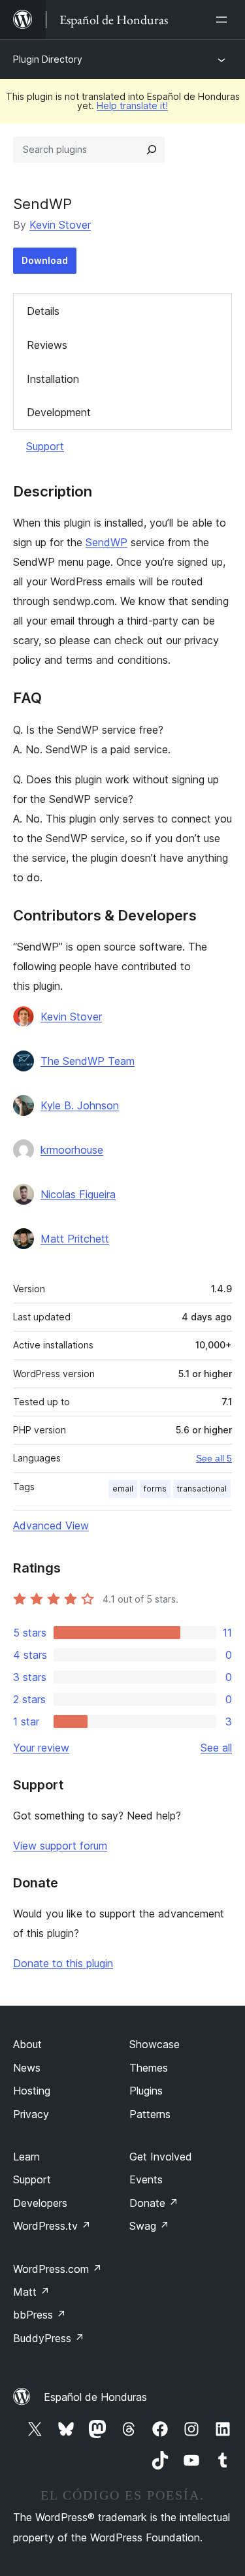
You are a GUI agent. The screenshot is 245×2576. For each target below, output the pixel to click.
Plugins (146, 2091)
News (27, 2068)
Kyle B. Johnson (80, 1105)
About (27, 2044)
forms (155, 1489)
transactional (202, 1489)
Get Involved (161, 2157)
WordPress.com (57, 2269)
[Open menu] (224, 20)
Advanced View (51, 1525)
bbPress (40, 2315)
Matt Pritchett (75, 1239)
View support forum (60, 1846)
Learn (26, 2157)
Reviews (47, 345)
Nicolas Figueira (78, 1194)
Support (45, 446)
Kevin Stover (60, 225)
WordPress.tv (52, 2226)
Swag (149, 2226)
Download (45, 260)
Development (59, 412)
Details (43, 311)
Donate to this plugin (63, 1963)
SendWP (106, 542)
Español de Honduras (95, 2397)
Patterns (150, 2114)
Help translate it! (132, 106)
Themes (149, 2068)
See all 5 (214, 1458)
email (123, 1489)
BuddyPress (49, 2338)
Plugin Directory (48, 59)
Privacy (31, 2114)
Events (146, 2179)
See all (216, 1748)
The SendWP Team (88, 1061)
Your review (41, 1748)
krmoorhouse (72, 1150)
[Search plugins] (152, 150)
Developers (40, 2203)
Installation (53, 379)
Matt (31, 2292)
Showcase (155, 2044)
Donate (154, 2203)
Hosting (32, 2091)
